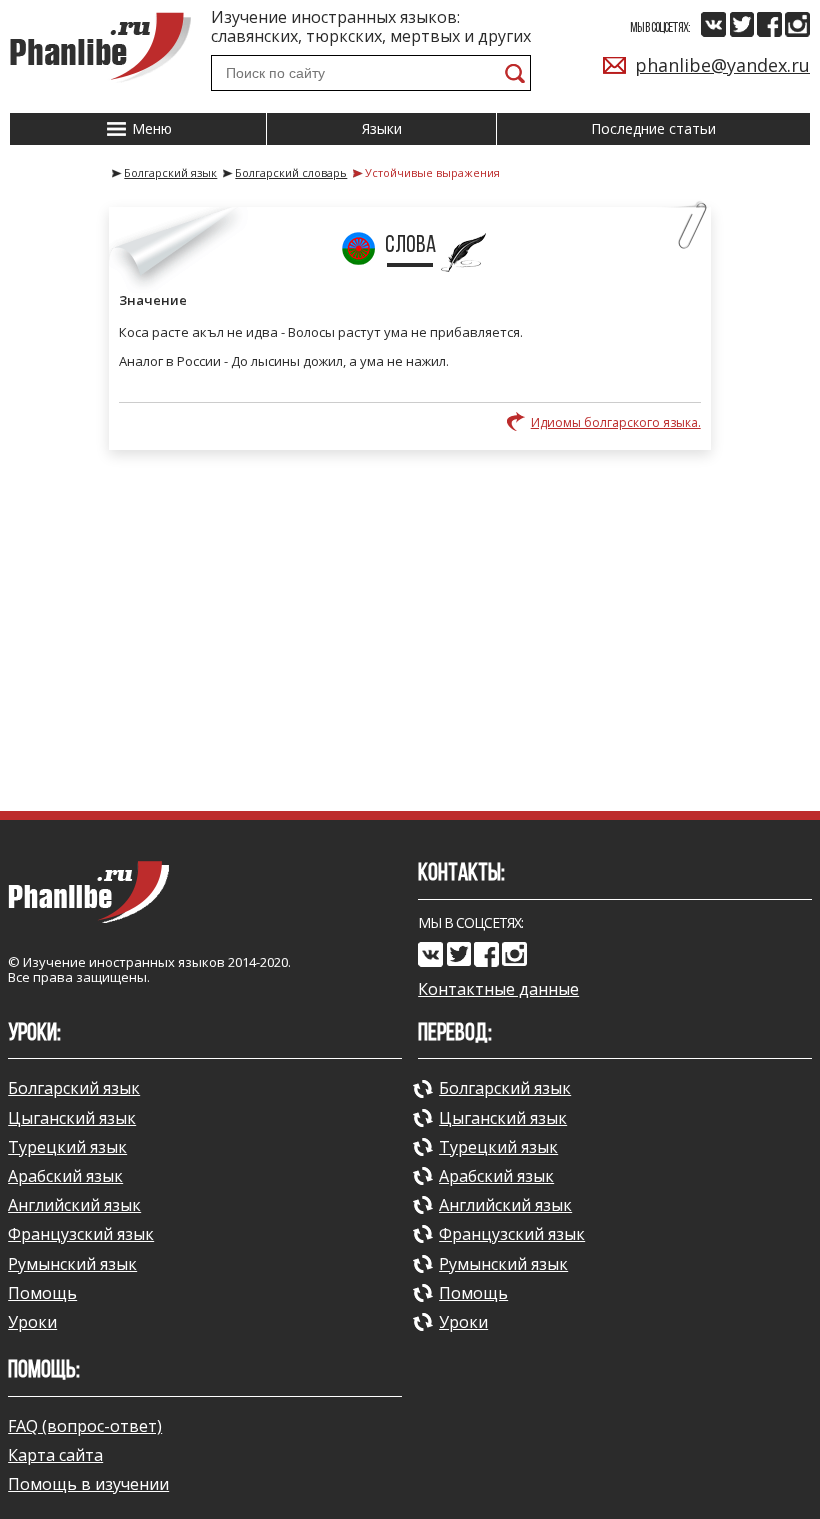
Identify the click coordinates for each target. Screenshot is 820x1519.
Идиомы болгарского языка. (616, 422)
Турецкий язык (67, 1147)
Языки (382, 128)
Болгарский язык (74, 1088)
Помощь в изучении (88, 1484)
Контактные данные (498, 989)
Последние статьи (653, 128)
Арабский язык (65, 1176)
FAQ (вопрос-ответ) (85, 1426)
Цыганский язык (72, 1118)
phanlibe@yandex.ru (722, 65)
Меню (150, 128)
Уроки (32, 1322)
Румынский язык (72, 1264)
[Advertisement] (410, 630)
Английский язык (74, 1205)
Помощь (42, 1293)
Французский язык (81, 1234)
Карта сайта (55, 1455)
